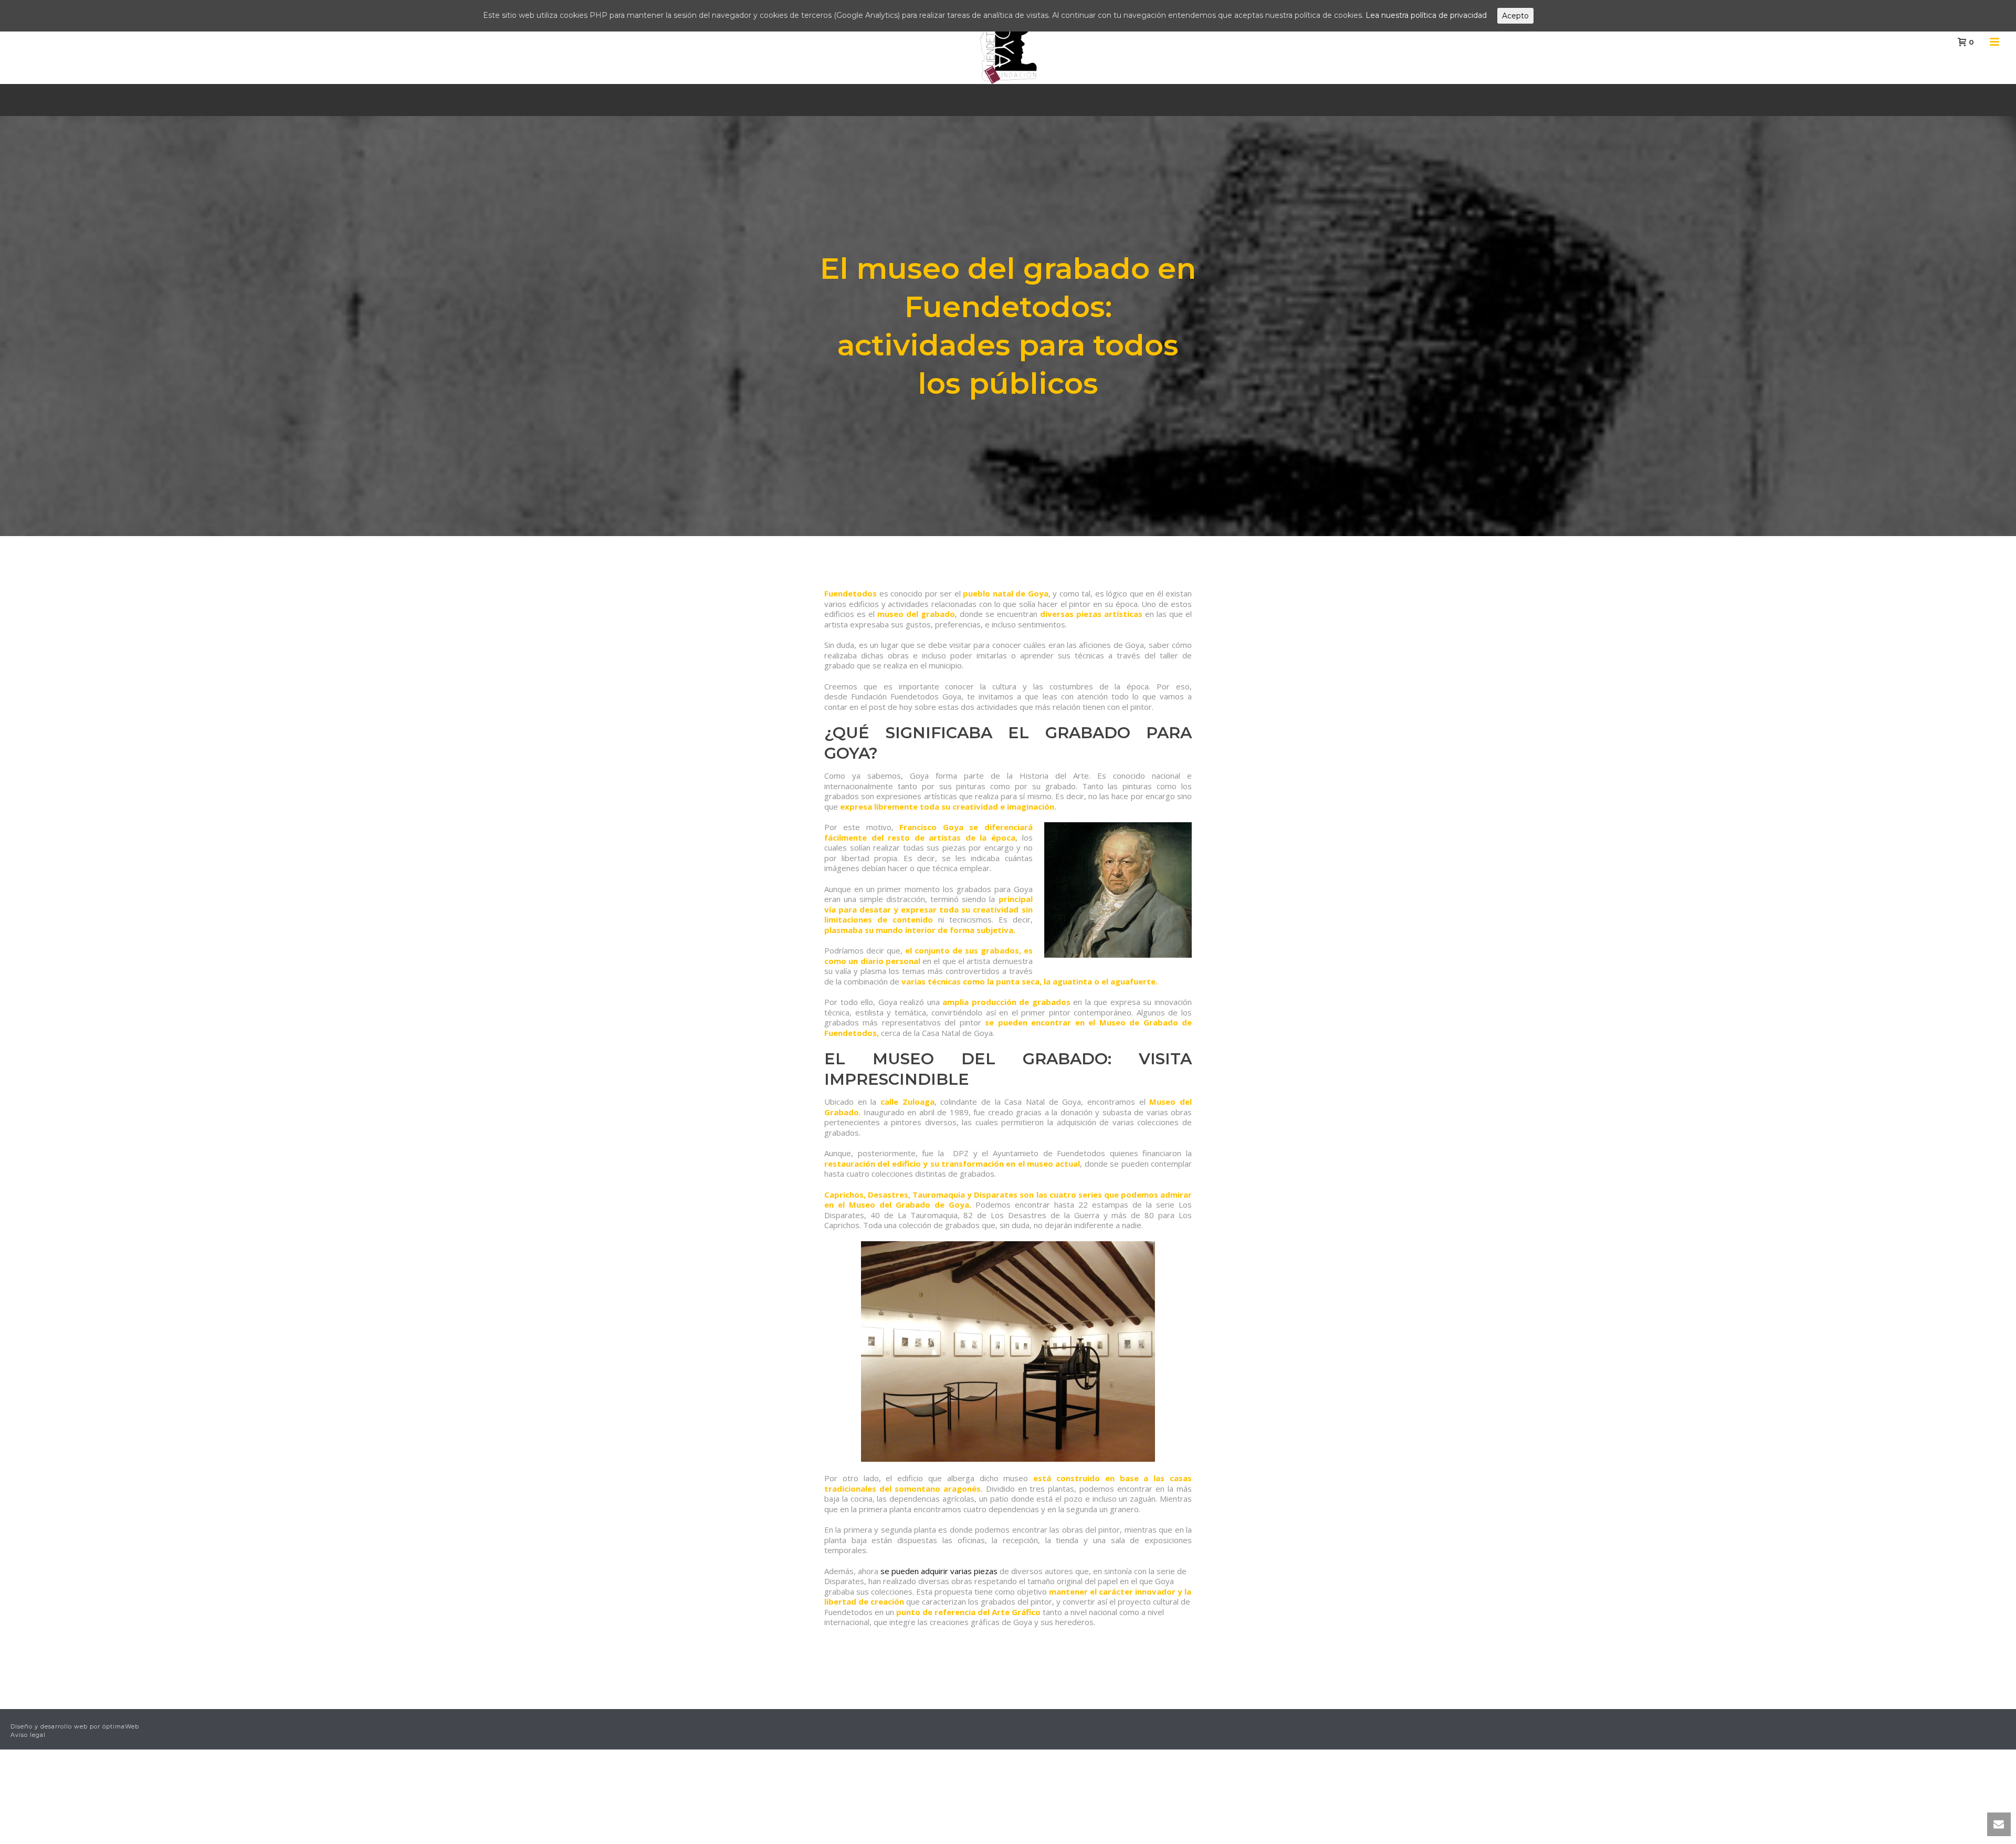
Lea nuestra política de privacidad (1426, 15)
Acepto (1515, 16)
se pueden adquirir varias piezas (939, 1571)
